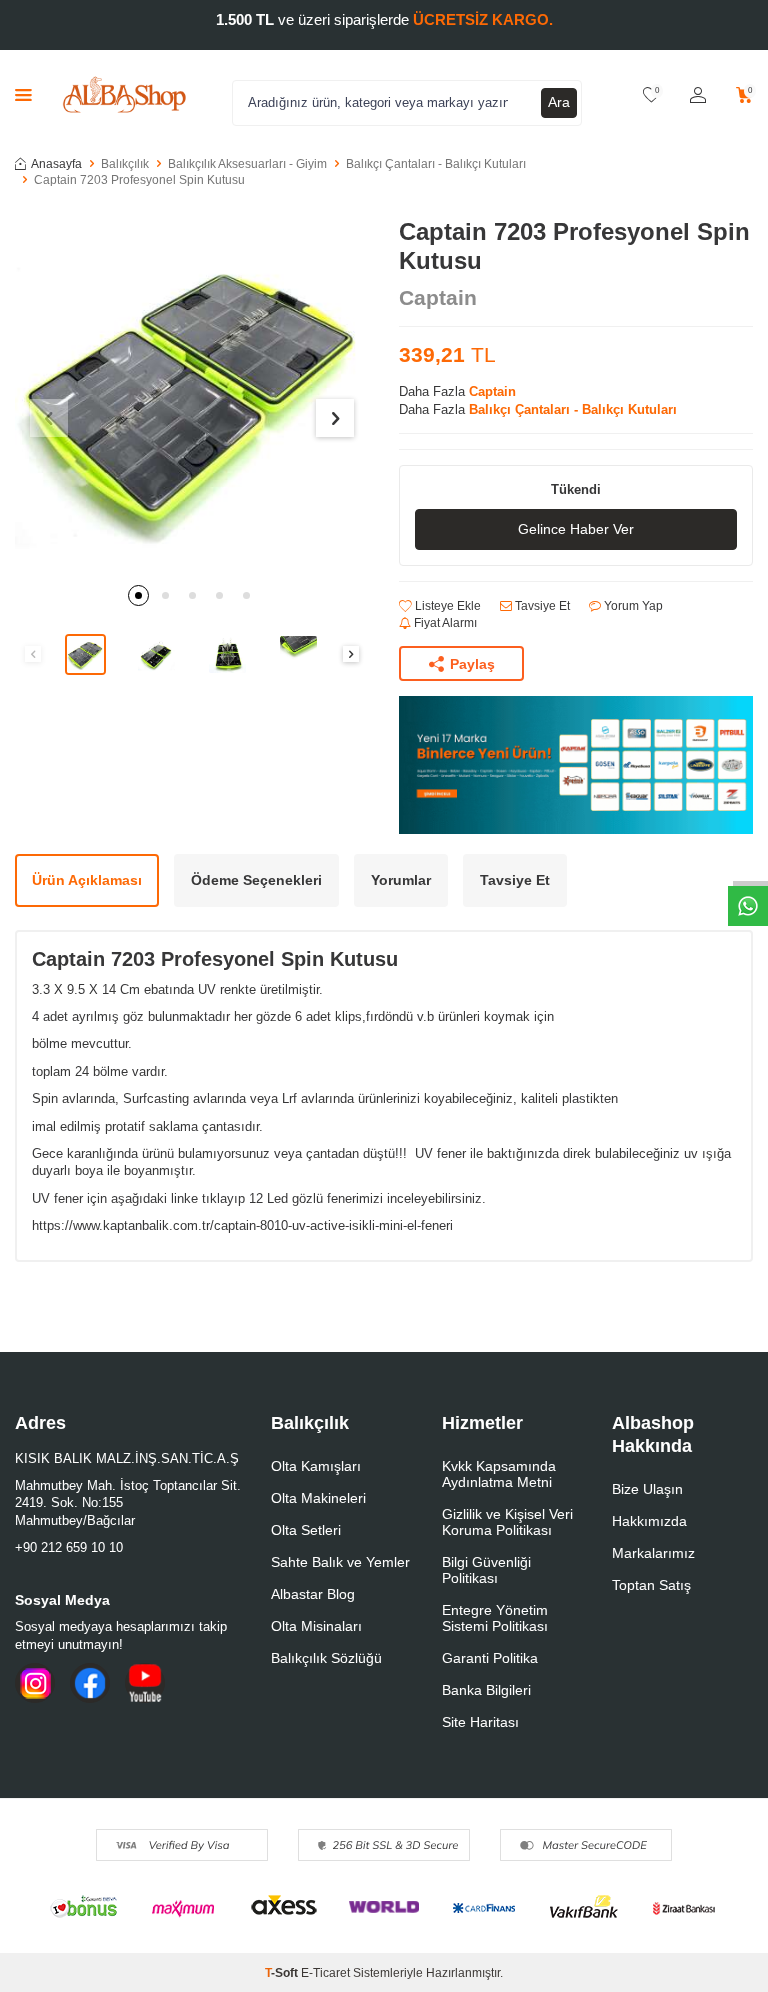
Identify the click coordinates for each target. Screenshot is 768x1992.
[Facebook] (90, 1683)
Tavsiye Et (541, 606)
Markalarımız (653, 1553)
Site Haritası (480, 1722)
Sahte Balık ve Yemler (340, 1562)
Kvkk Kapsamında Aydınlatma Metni (499, 1474)
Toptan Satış (651, 1585)
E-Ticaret (325, 1973)
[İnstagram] (35, 1683)
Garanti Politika (490, 1658)
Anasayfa (56, 164)
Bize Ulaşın (647, 1489)
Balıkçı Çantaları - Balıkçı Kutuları (436, 164)
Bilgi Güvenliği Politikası (486, 1570)
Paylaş (472, 664)
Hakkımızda (649, 1521)
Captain (438, 297)
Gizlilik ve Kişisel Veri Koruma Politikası (507, 1522)
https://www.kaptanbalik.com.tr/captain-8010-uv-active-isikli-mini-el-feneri (242, 1225)
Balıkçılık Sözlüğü (326, 1658)
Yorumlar (401, 880)
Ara (559, 102)
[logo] (124, 95)
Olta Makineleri (318, 1498)
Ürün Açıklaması (87, 880)
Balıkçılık (125, 164)
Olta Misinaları (316, 1626)
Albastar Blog (313, 1594)
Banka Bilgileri (486, 1690)
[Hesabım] (698, 95)
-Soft (283, 1973)
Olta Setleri (306, 1530)
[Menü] (23, 94)
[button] (138, 595)
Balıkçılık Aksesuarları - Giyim (247, 164)
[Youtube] (145, 1683)
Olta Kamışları (316, 1466)
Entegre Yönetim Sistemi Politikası (495, 1618)
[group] (192, 395)
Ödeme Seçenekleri (256, 880)
